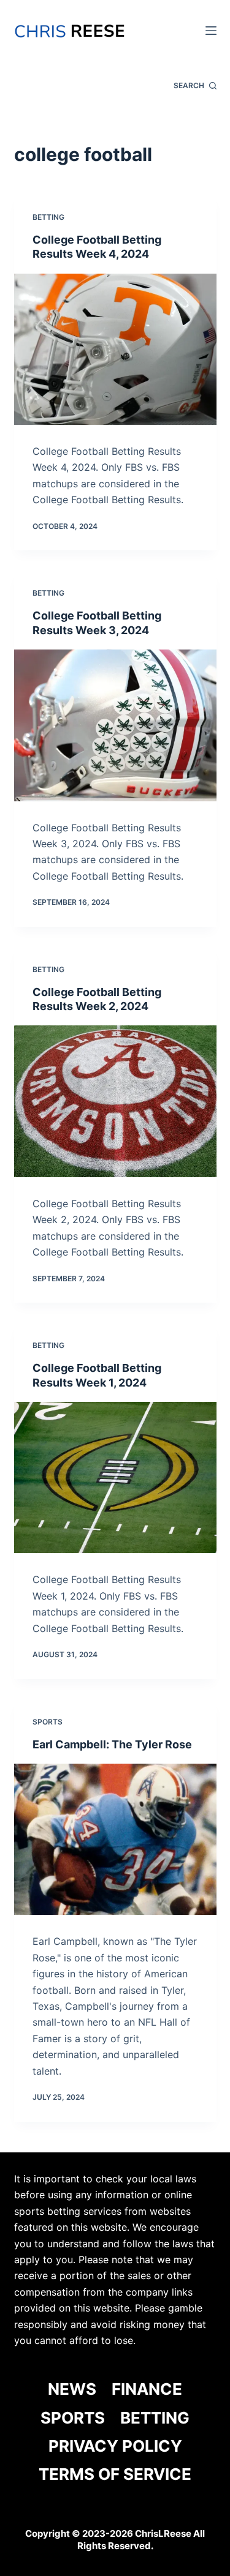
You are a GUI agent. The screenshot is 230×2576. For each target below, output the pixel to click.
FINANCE (147, 2389)
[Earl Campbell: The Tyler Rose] (115, 1840)
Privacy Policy (115, 2446)
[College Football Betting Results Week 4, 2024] (115, 350)
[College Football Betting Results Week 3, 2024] (115, 725)
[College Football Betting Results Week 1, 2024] (115, 1478)
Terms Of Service (115, 2474)
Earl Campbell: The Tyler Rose (112, 1744)
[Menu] (211, 31)
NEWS (72, 2389)
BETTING (155, 2418)
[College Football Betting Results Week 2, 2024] (115, 1101)
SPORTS (73, 2418)
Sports (48, 1722)
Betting (48, 217)
